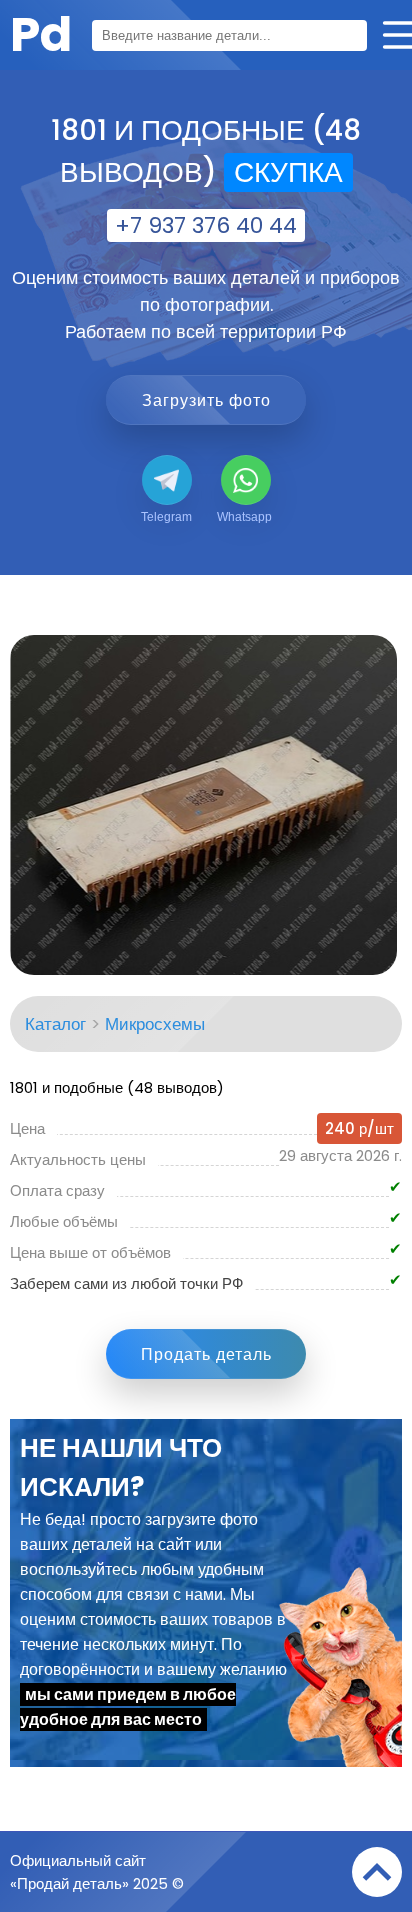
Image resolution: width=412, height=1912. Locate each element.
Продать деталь (206, 1354)
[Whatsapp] (246, 480)
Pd (41, 34)
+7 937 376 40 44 (206, 225)
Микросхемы (155, 1024)
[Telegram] (167, 480)
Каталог (55, 1024)
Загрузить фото (206, 400)
